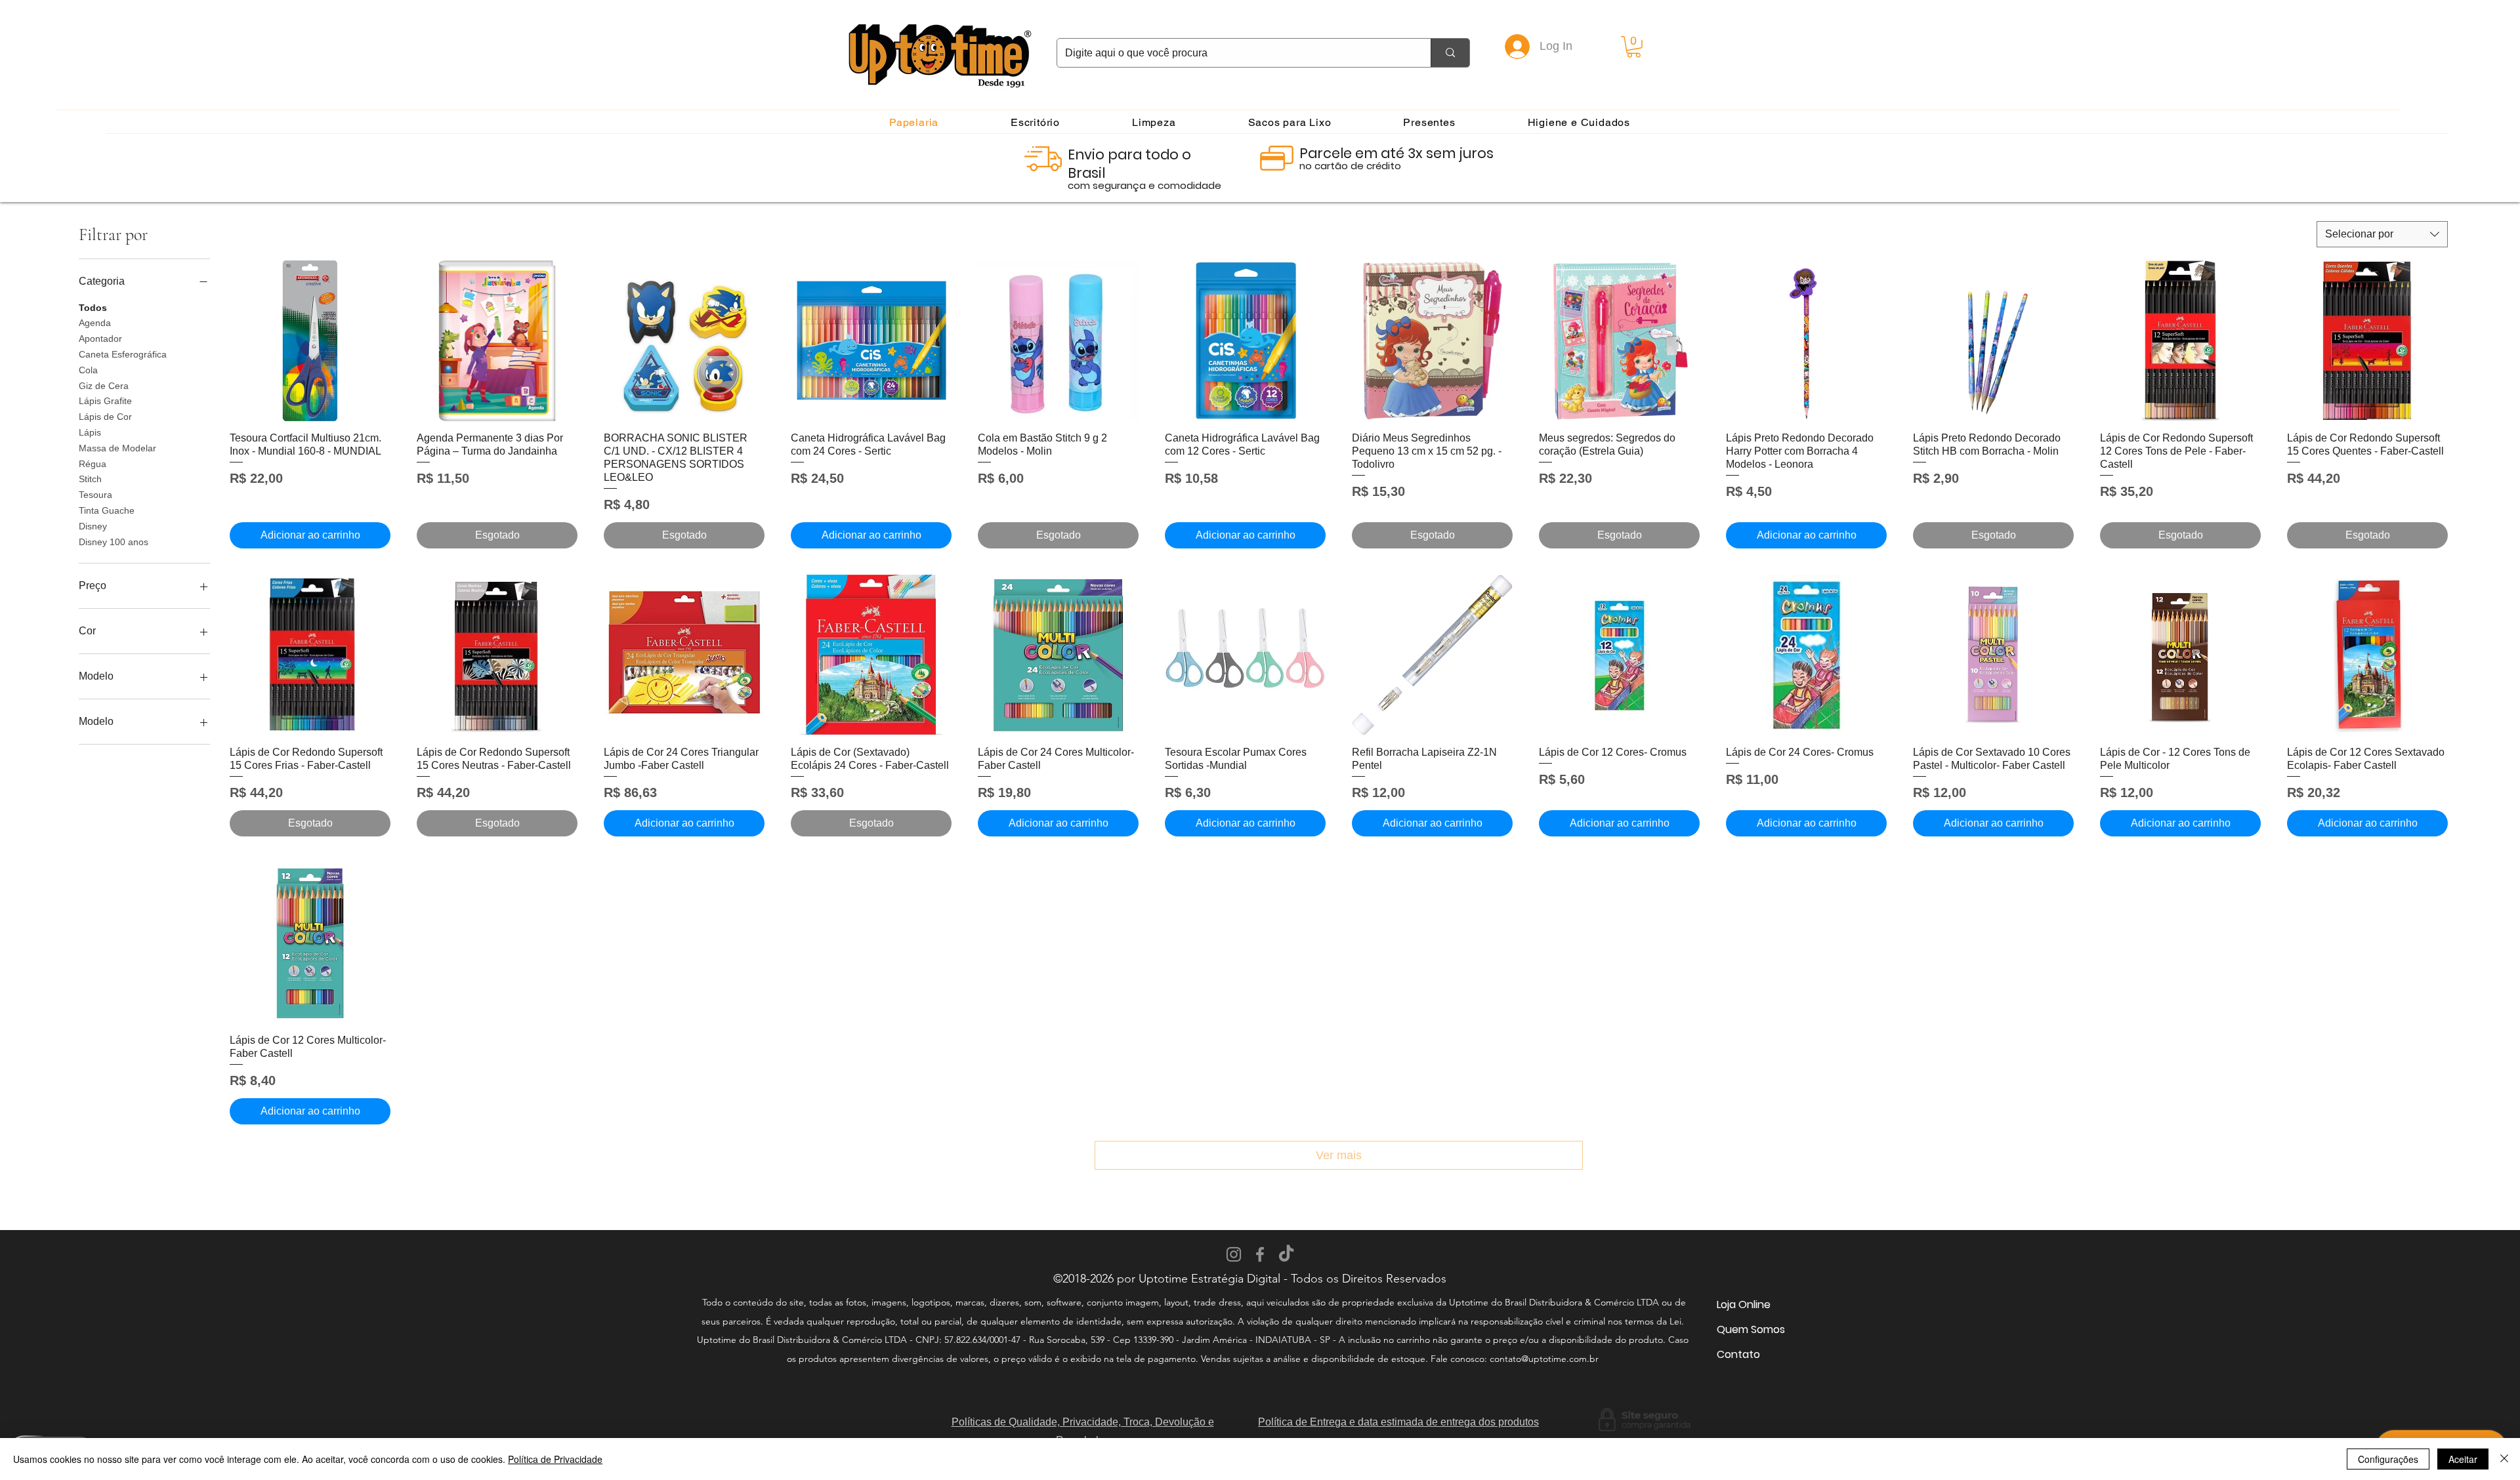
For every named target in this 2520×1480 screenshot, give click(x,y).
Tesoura (95, 495)
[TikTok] (1286, 1254)
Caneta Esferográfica (123, 354)
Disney (93, 526)
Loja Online (1744, 1305)
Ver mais (1339, 1155)
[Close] (2504, 1459)
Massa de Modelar (117, 448)
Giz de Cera (104, 386)
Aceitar (2463, 1459)
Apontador (100, 339)
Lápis (90, 432)
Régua (93, 464)
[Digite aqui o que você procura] (1450, 53)
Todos (93, 308)
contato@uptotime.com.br (1544, 1359)
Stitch (90, 479)
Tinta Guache (107, 510)
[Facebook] (1260, 1254)
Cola (88, 370)
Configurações (2388, 1459)
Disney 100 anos (114, 542)
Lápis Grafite (105, 401)
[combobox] (2382, 234)
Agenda (95, 323)
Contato (1738, 1354)
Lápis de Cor (105, 417)
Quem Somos (1751, 1329)
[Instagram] (1234, 1254)
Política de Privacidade (555, 1459)
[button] (1634, 47)
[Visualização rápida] (310, 341)
